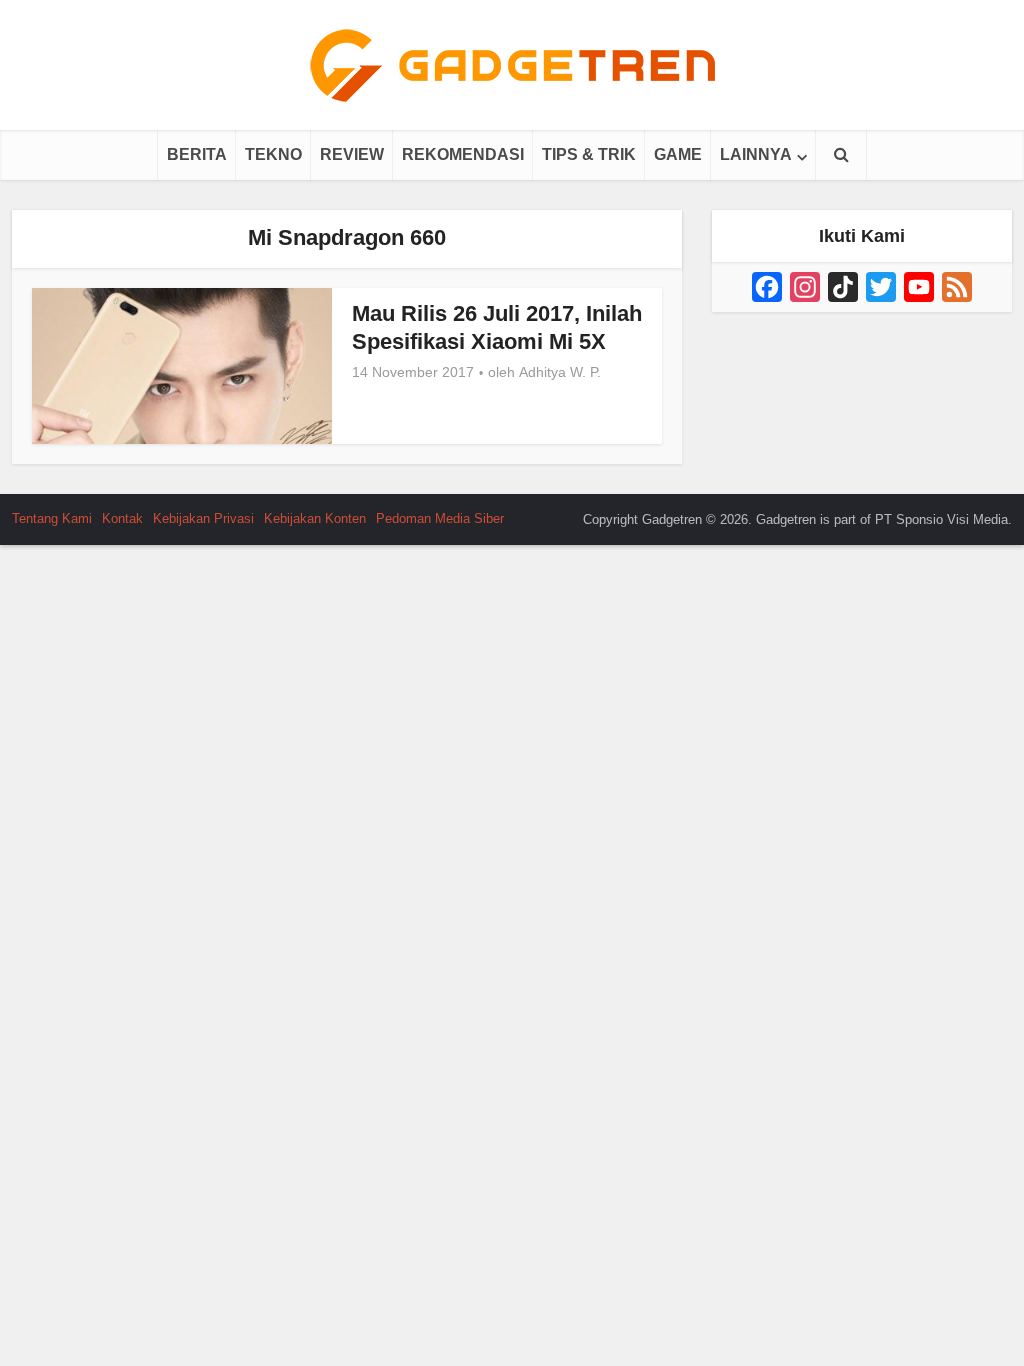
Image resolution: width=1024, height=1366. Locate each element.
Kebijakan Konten (315, 518)
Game (678, 154)
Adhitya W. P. (560, 372)
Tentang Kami (52, 518)
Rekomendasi (463, 154)
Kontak (122, 518)
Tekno (273, 154)
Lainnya (756, 154)
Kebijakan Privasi (203, 518)
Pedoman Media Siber (440, 518)
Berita (197, 154)
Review (352, 154)
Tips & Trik (589, 154)
